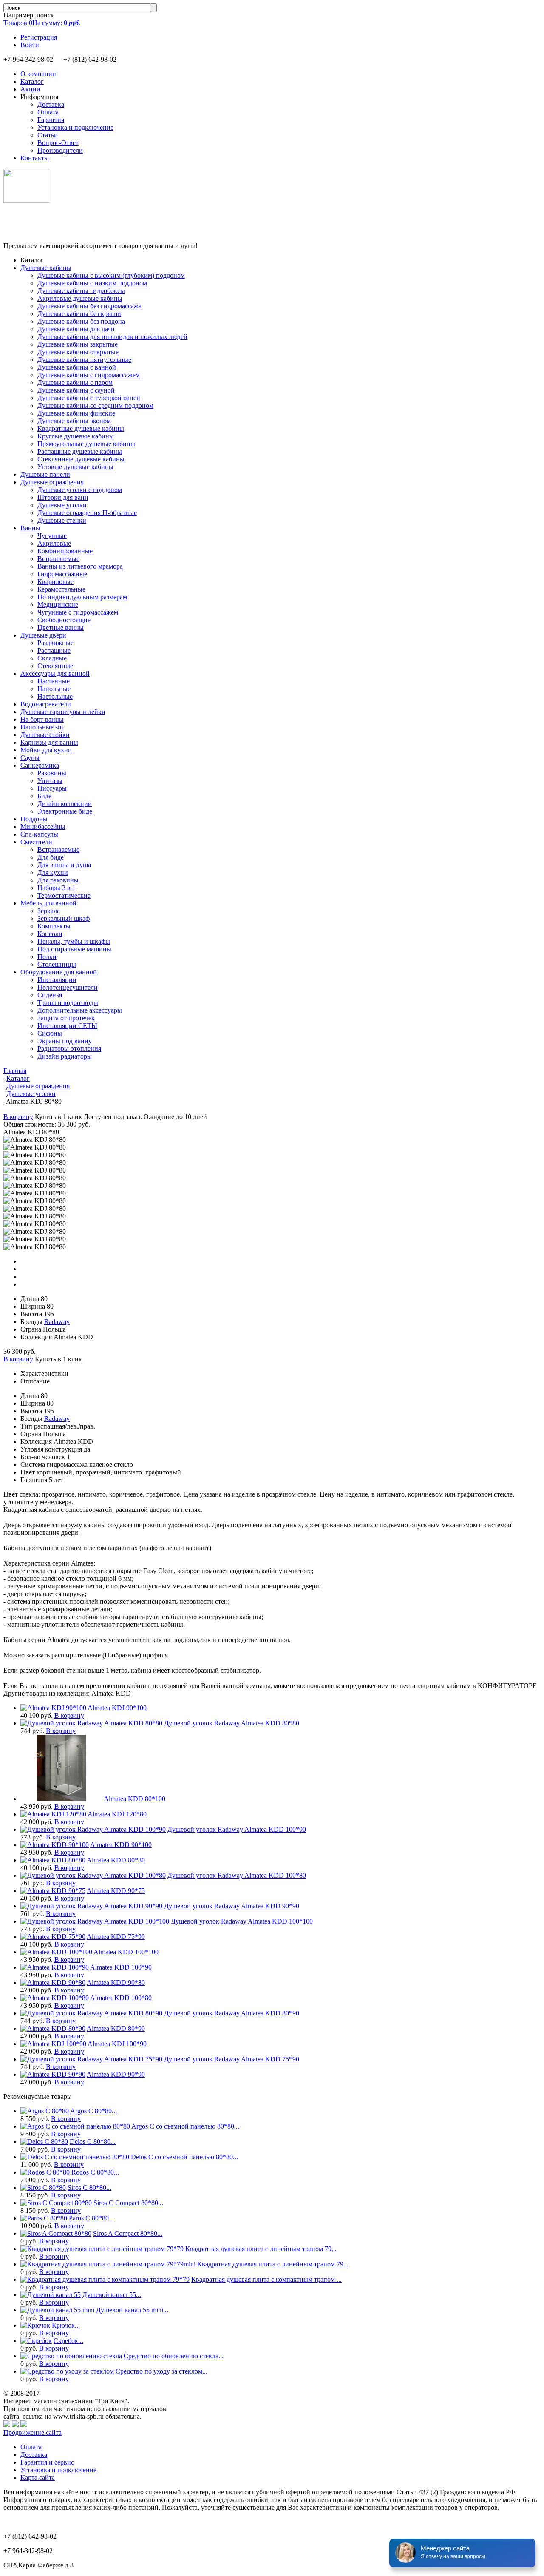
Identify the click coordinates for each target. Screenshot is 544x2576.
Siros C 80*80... (89, 2187)
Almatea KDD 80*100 (135, 1799)
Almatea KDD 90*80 (116, 1983)
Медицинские (58, 605)
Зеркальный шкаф (64, 918)
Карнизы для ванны (49, 742)
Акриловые (54, 543)
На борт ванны (42, 719)
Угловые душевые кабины (75, 467)
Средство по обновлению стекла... (174, 2356)
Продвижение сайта (33, 2432)
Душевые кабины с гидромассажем (89, 375)
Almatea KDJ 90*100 (117, 1708)
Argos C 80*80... (93, 2111)
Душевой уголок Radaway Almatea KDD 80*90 (232, 2013)
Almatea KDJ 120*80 (117, 1814)
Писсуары (52, 788)
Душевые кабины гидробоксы (81, 291)
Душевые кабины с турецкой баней (89, 398)
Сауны (30, 758)
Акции (30, 89)
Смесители (36, 842)
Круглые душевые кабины (76, 436)
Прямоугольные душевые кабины (86, 444)
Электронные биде (65, 811)
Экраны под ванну (65, 1041)
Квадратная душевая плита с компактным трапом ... (266, 2279)
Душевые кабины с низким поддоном (92, 283)
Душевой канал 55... (112, 2295)
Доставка (51, 104)
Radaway (57, 1322)
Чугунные (52, 536)
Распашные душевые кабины (80, 451)
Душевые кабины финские (76, 413)
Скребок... (68, 2341)
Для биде (51, 857)
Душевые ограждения (52, 482)
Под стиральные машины (74, 949)
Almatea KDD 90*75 (116, 1891)
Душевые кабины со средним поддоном (95, 406)
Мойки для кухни (46, 750)
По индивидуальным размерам (82, 597)
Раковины (52, 773)
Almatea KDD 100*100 (126, 1952)
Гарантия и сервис (47, 2462)
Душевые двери (43, 635)
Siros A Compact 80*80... (128, 2233)
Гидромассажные (62, 574)
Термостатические (64, 895)
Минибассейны (43, 827)
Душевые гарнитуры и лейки (63, 712)
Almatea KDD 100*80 (121, 1998)
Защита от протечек (66, 1018)
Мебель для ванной (48, 903)
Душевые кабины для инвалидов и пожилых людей (112, 337)
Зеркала (49, 911)
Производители (60, 150)
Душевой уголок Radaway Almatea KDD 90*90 (232, 1906)
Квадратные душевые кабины (81, 428)
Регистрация (39, 37)
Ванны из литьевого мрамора (80, 566)
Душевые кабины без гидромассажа (89, 306)
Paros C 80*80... (91, 2218)
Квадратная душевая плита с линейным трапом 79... (261, 2249)
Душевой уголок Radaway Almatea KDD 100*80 (237, 1875)
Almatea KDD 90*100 (121, 1845)
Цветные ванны (61, 628)
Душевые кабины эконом (74, 421)
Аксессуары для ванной (55, 673)
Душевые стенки (62, 520)
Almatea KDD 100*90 (121, 1967)
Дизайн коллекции (65, 804)
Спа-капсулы (39, 834)
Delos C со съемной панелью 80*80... (184, 2157)
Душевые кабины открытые (78, 352)
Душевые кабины (46, 268)
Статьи (48, 135)
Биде (44, 796)
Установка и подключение (75, 127)
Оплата (48, 112)
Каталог (32, 81)
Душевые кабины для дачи (76, 329)
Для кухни (53, 872)
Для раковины (58, 880)
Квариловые (55, 582)
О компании (38, 74)
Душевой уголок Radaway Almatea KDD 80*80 (232, 1723)
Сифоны (50, 1033)
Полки (47, 957)
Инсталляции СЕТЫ (67, 1026)
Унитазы (50, 781)
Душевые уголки (62, 505)
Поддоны (34, 819)
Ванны (30, 528)
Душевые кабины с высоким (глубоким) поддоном (111, 275)
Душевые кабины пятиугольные (84, 360)
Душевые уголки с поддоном (80, 490)
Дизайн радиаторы (65, 1056)
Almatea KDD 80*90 (116, 2028)
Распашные (54, 650)
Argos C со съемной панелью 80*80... (185, 2126)
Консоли (50, 934)
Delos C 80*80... (93, 2142)
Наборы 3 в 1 (57, 888)
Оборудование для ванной (59, 972)
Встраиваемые (58, 559)
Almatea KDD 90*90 (116, 2074)
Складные (52, 658)
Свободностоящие (64, 620)
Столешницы (57, 964)
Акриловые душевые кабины (80, 298)
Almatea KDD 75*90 (116, 1937)
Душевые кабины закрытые (78, 344)
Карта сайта (38, 2478)
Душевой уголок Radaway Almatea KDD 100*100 (242, 1921)
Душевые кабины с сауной (76, 390)
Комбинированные (65, 551)
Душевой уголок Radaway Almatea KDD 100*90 (237, 1829)
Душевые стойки (45, 735)
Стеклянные (55, 666)
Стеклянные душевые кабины (81, 459)
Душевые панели (45, 474)
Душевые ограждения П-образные (87, 513)
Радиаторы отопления (69, 1049)
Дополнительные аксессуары (80, 1010)
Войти (30, 45)
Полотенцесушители (68, 987)
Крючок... (66, 2325)
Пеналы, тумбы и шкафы (74, 941)
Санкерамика (40, 765)
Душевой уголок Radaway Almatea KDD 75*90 (232, 2059)
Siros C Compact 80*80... (128, 2203)
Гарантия (51, 120)
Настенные (54, 681)
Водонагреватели (46, 704)
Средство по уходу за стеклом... (161, 2371)
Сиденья (50, 995)
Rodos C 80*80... (95, 2172)
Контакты (35, 158)
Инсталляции (57, 980)
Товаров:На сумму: (42, 23)
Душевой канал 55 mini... (132, 2310)
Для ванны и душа (64, 865)
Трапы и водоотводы (68, 1003)
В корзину (18, 1117)
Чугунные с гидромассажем (78, 612)
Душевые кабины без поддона (81, 321)
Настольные (55, 696)
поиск (45, 15)
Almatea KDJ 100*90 (117, 2044)
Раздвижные (55, 643)
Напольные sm (42, 727)
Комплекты (54, 926)
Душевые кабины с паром (75, 383)
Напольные (54, 689)
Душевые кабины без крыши (79, 314)
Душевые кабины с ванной (77, 367)
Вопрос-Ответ (58, 143)
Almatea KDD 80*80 (116, 1860)
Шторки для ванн (63, 497)
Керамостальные (61, 589)
